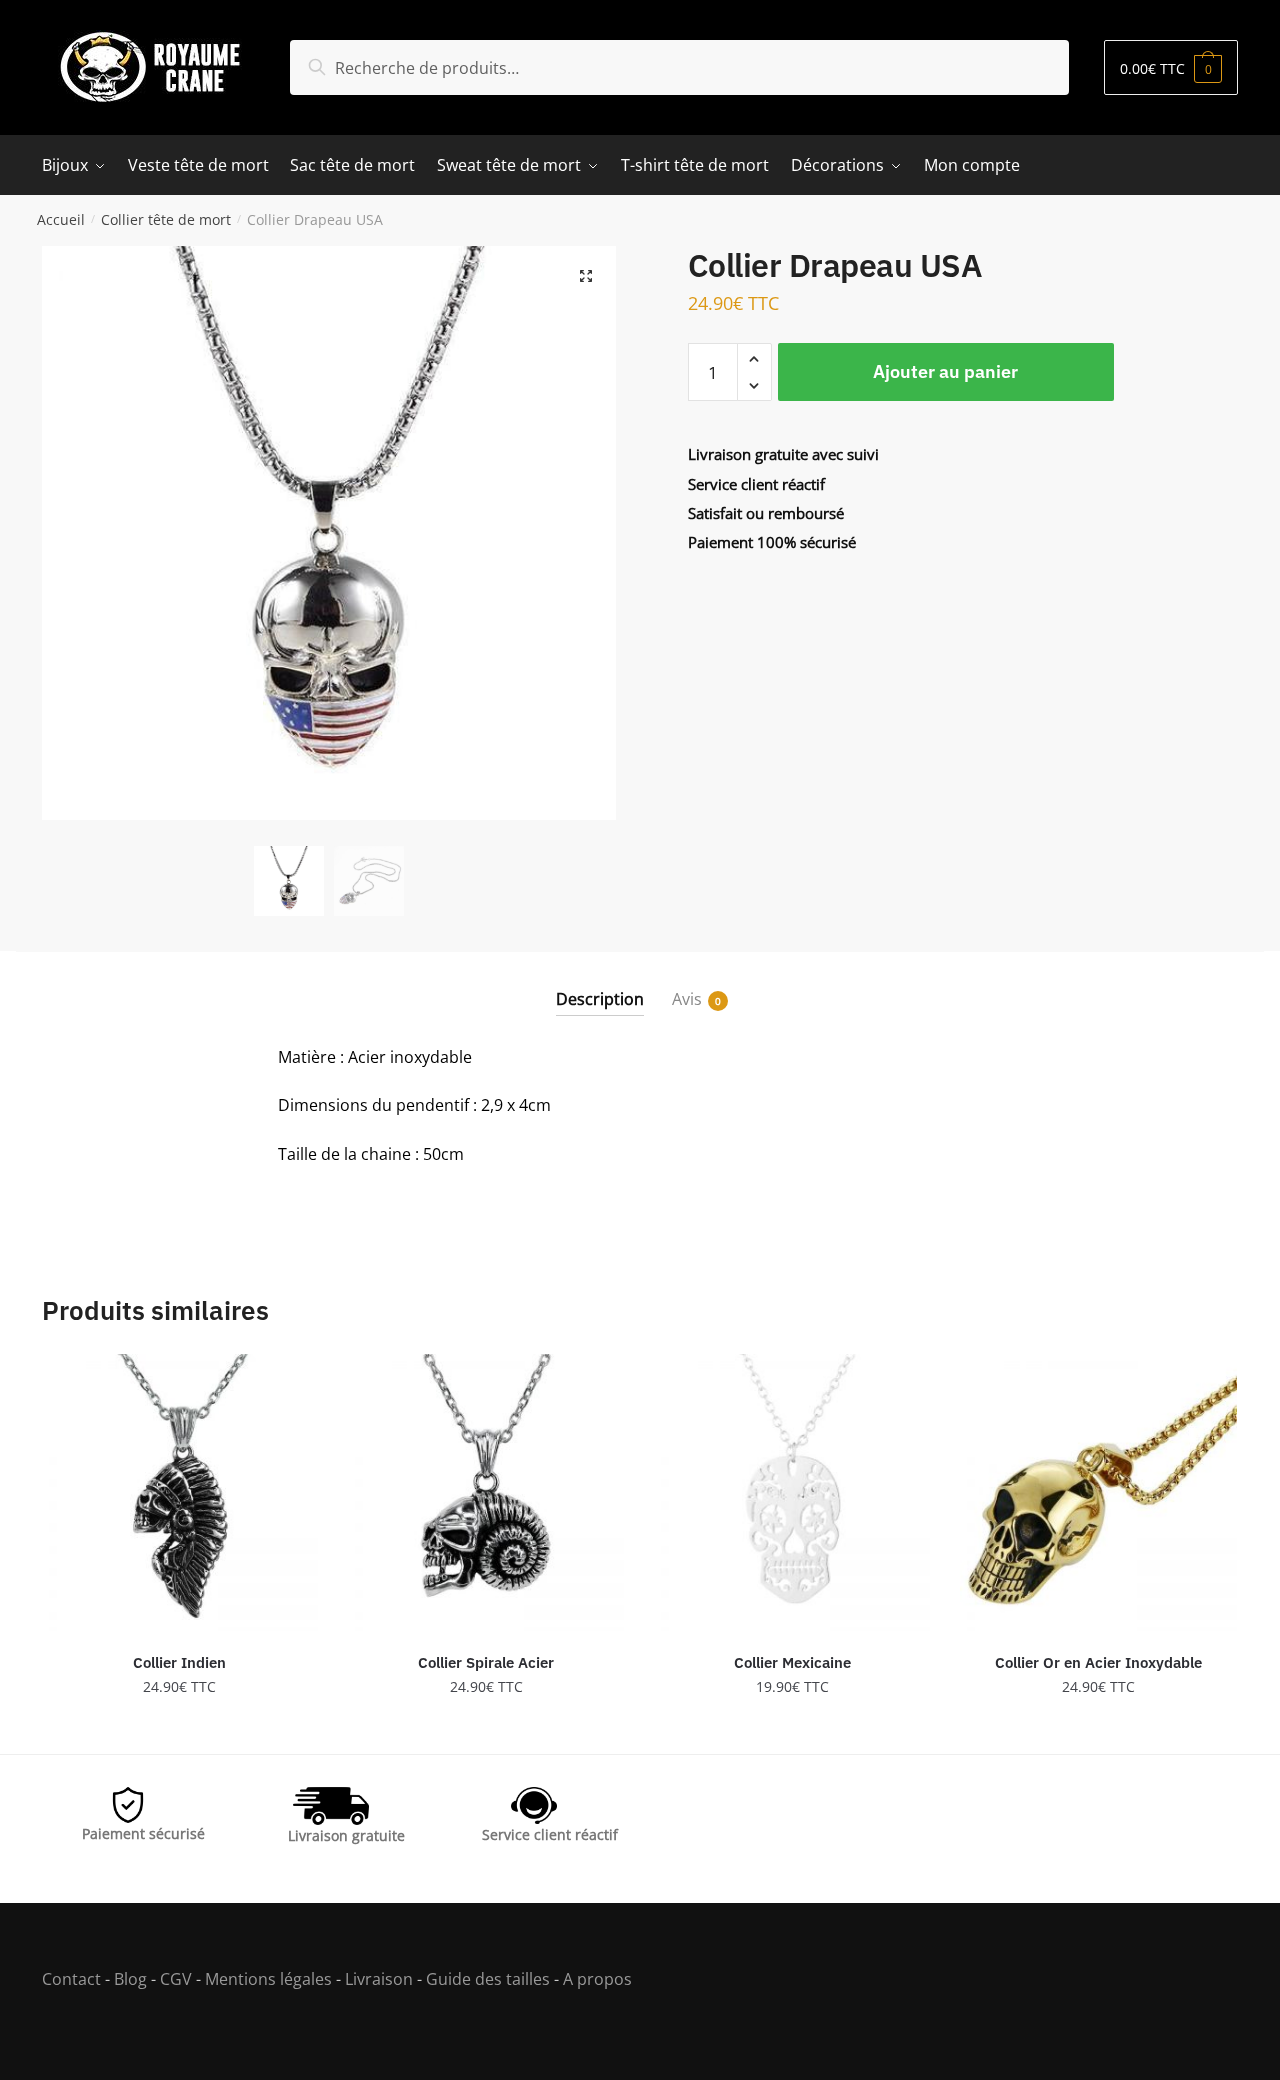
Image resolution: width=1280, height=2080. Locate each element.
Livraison (379, 1979)
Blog (130, 1979)
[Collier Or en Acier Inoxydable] (1098, 1492)
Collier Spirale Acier (486, 1662)
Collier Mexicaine (792, 1662)
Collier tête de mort (166, 219)
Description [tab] (600, 999)
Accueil (61, 219)
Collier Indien (179, 1662)
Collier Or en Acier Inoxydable (1098, 1662)
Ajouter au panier (945, 371)
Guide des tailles (488, 1979)
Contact (71, 1979)
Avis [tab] (687, 999)
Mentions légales (268, 1979)
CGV (176, 1979)
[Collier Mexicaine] (792, 1492)
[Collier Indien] (180, 1492)
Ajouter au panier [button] (180, 1730)
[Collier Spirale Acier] (486, 1492)
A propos (595, 1979)
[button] (586, 276)
